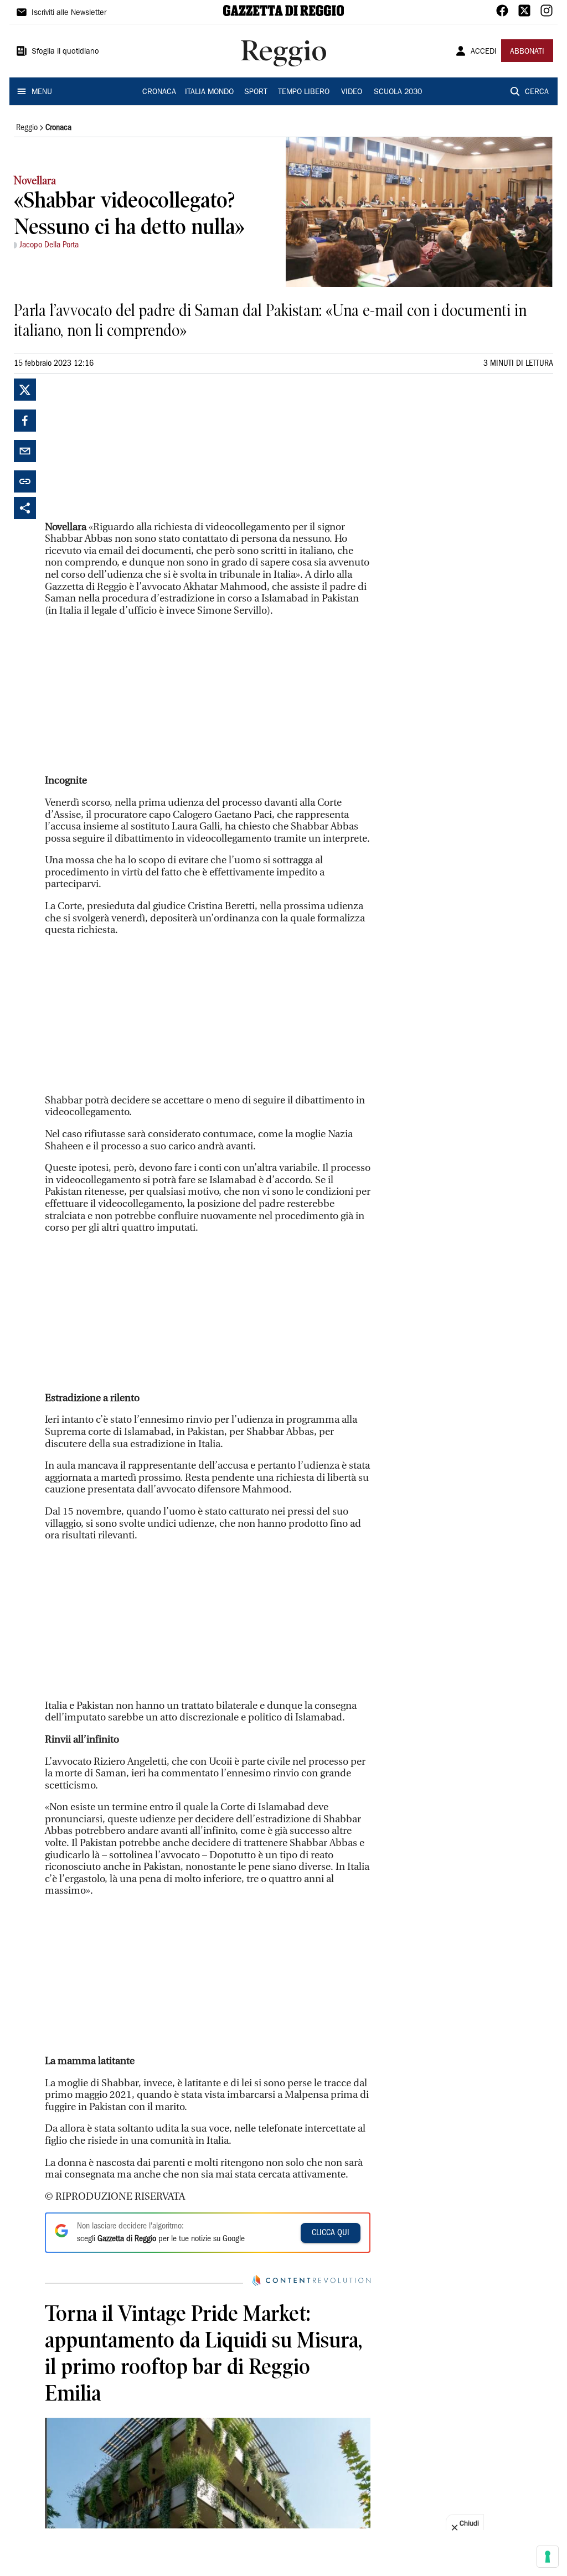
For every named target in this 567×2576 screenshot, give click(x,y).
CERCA (537, 92)
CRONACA (159, 92)
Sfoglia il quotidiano (65, 52)
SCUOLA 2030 (398, 92)
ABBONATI (527, 52)
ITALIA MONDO (209, 92)
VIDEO (352, 92)
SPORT (256, 92)
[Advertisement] (128, 448)
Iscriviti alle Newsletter (69, 13)
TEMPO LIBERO (304, 92)
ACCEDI (484, 52)
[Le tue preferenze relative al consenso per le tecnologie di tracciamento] (548, 2557)
